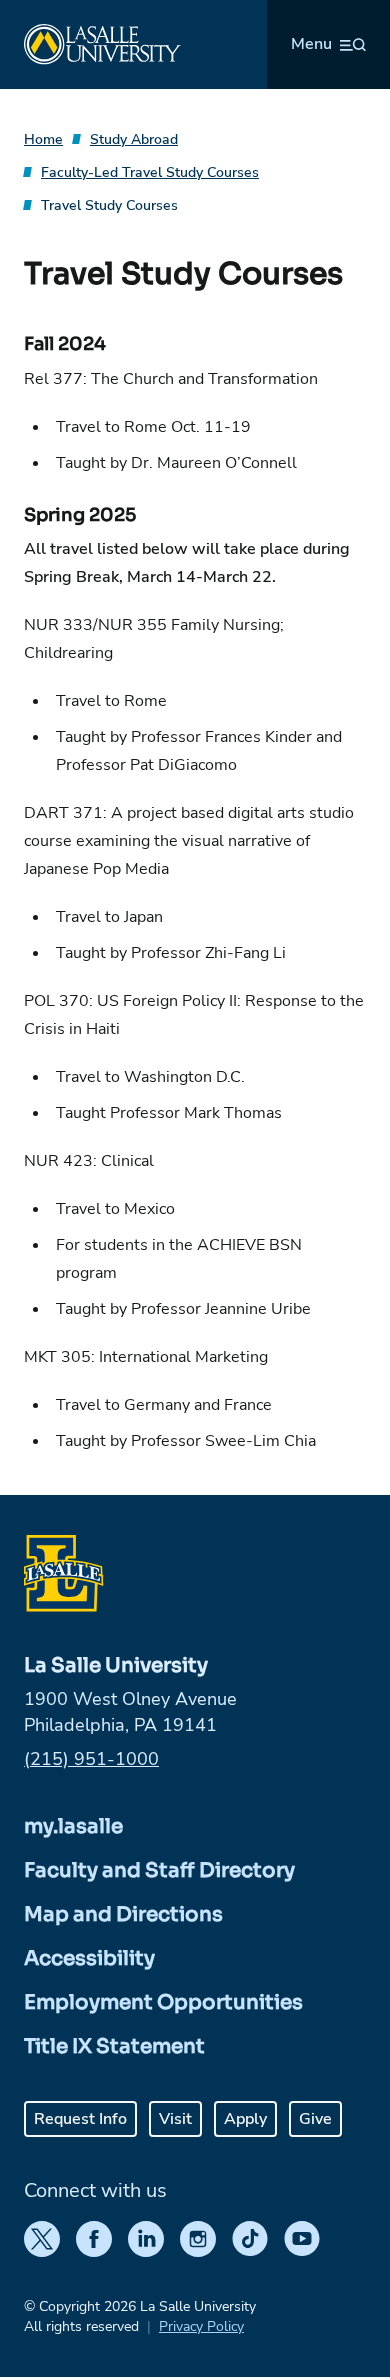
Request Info (80, 2119)
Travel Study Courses (109, 205)
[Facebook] (94, 2239)
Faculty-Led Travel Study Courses (150, 172)
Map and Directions (123, 1914)
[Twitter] (42, 2239)
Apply (245, 2119)
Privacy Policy (201, 2326)
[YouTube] (302, 2239)
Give (315, 2119)
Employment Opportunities (163, 2002)
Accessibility (89, 1958)
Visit (175, 2119)
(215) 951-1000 (91, 1759)
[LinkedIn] (146, 2239)
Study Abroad (134, 139)
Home (43, 139)
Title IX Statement (114, 2046)
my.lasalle (73, 1826)
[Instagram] (198, 2239)
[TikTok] (250, 2239)
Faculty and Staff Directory (159, 1870)
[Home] (102, 44)
